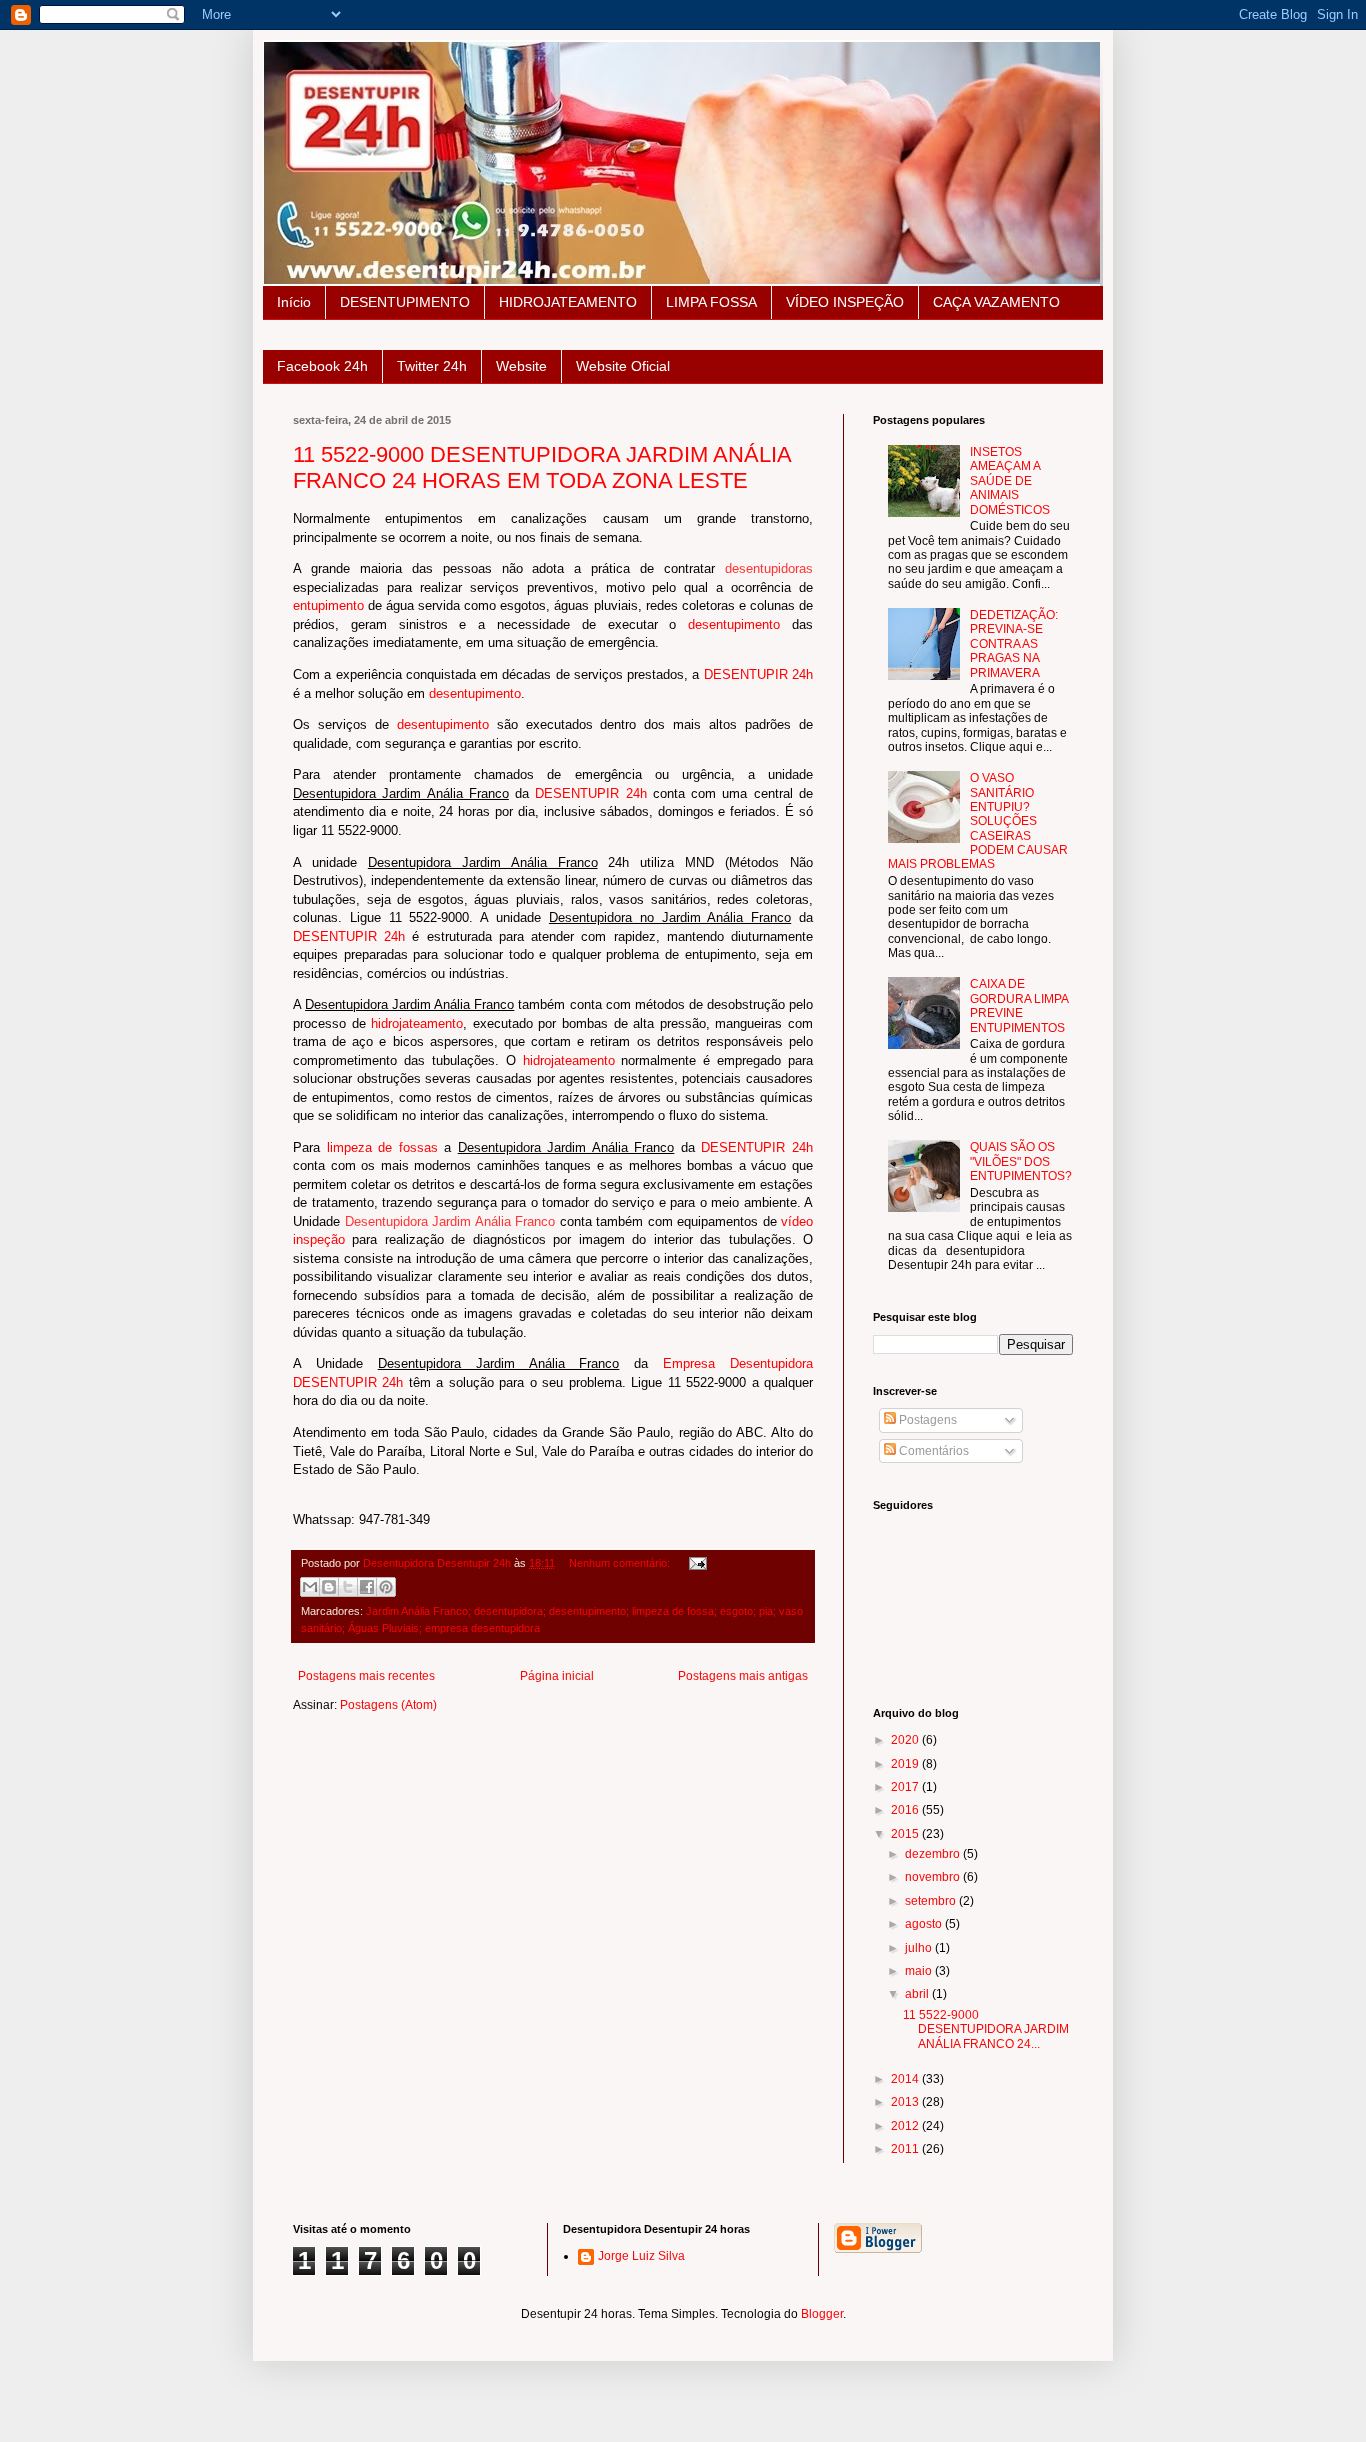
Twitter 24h (432, 366)
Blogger (822, 2314)
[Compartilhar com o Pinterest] (386, 1587)
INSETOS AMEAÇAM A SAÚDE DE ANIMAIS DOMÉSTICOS (1010, 481)
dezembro (934, 1854)
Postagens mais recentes (366, 1676)
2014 (906, 2079)
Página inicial (557, 1676)
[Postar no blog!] (329, 1587)
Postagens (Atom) (388, 1705)
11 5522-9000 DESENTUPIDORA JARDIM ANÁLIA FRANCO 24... (986, 2029)
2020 (906, 1740)
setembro (932, 1901)
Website (521, 366)
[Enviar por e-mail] (310, 1587)
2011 (906, 2149)
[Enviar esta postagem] (695, 1563)
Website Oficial (623, 366)
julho (920, 1948)
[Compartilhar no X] (348, 1587)
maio (920, 1971)
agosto (925, 1924)
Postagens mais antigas (743, 1676)
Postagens (926, 1420)
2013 (906, 2102)
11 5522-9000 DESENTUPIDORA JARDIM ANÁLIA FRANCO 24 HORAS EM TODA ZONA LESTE (542, 467)
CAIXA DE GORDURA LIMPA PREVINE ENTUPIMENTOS (1019, 1005)
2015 (906, 1834)
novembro (934, 1877)
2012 (906, 2126)
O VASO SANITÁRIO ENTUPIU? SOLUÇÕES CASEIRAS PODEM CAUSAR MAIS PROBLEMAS (978, 821)
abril (918, 1994)
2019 (906, 1764)
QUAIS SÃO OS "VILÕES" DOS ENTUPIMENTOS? (1021, 1161)
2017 (906, 1787)
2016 (906, 1810)
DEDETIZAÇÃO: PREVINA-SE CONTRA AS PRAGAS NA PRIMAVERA (1014, 644)
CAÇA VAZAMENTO (996, 302)
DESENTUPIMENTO (405, 302)
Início (294, 302)
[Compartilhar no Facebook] (367, 1587)
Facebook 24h (322, 366)
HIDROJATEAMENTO (568, 302)
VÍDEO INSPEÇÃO (845, 302)
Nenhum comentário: (621, 1563)
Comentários (932, 1451)
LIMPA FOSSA (711, 302)
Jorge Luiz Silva (641, 2256)
